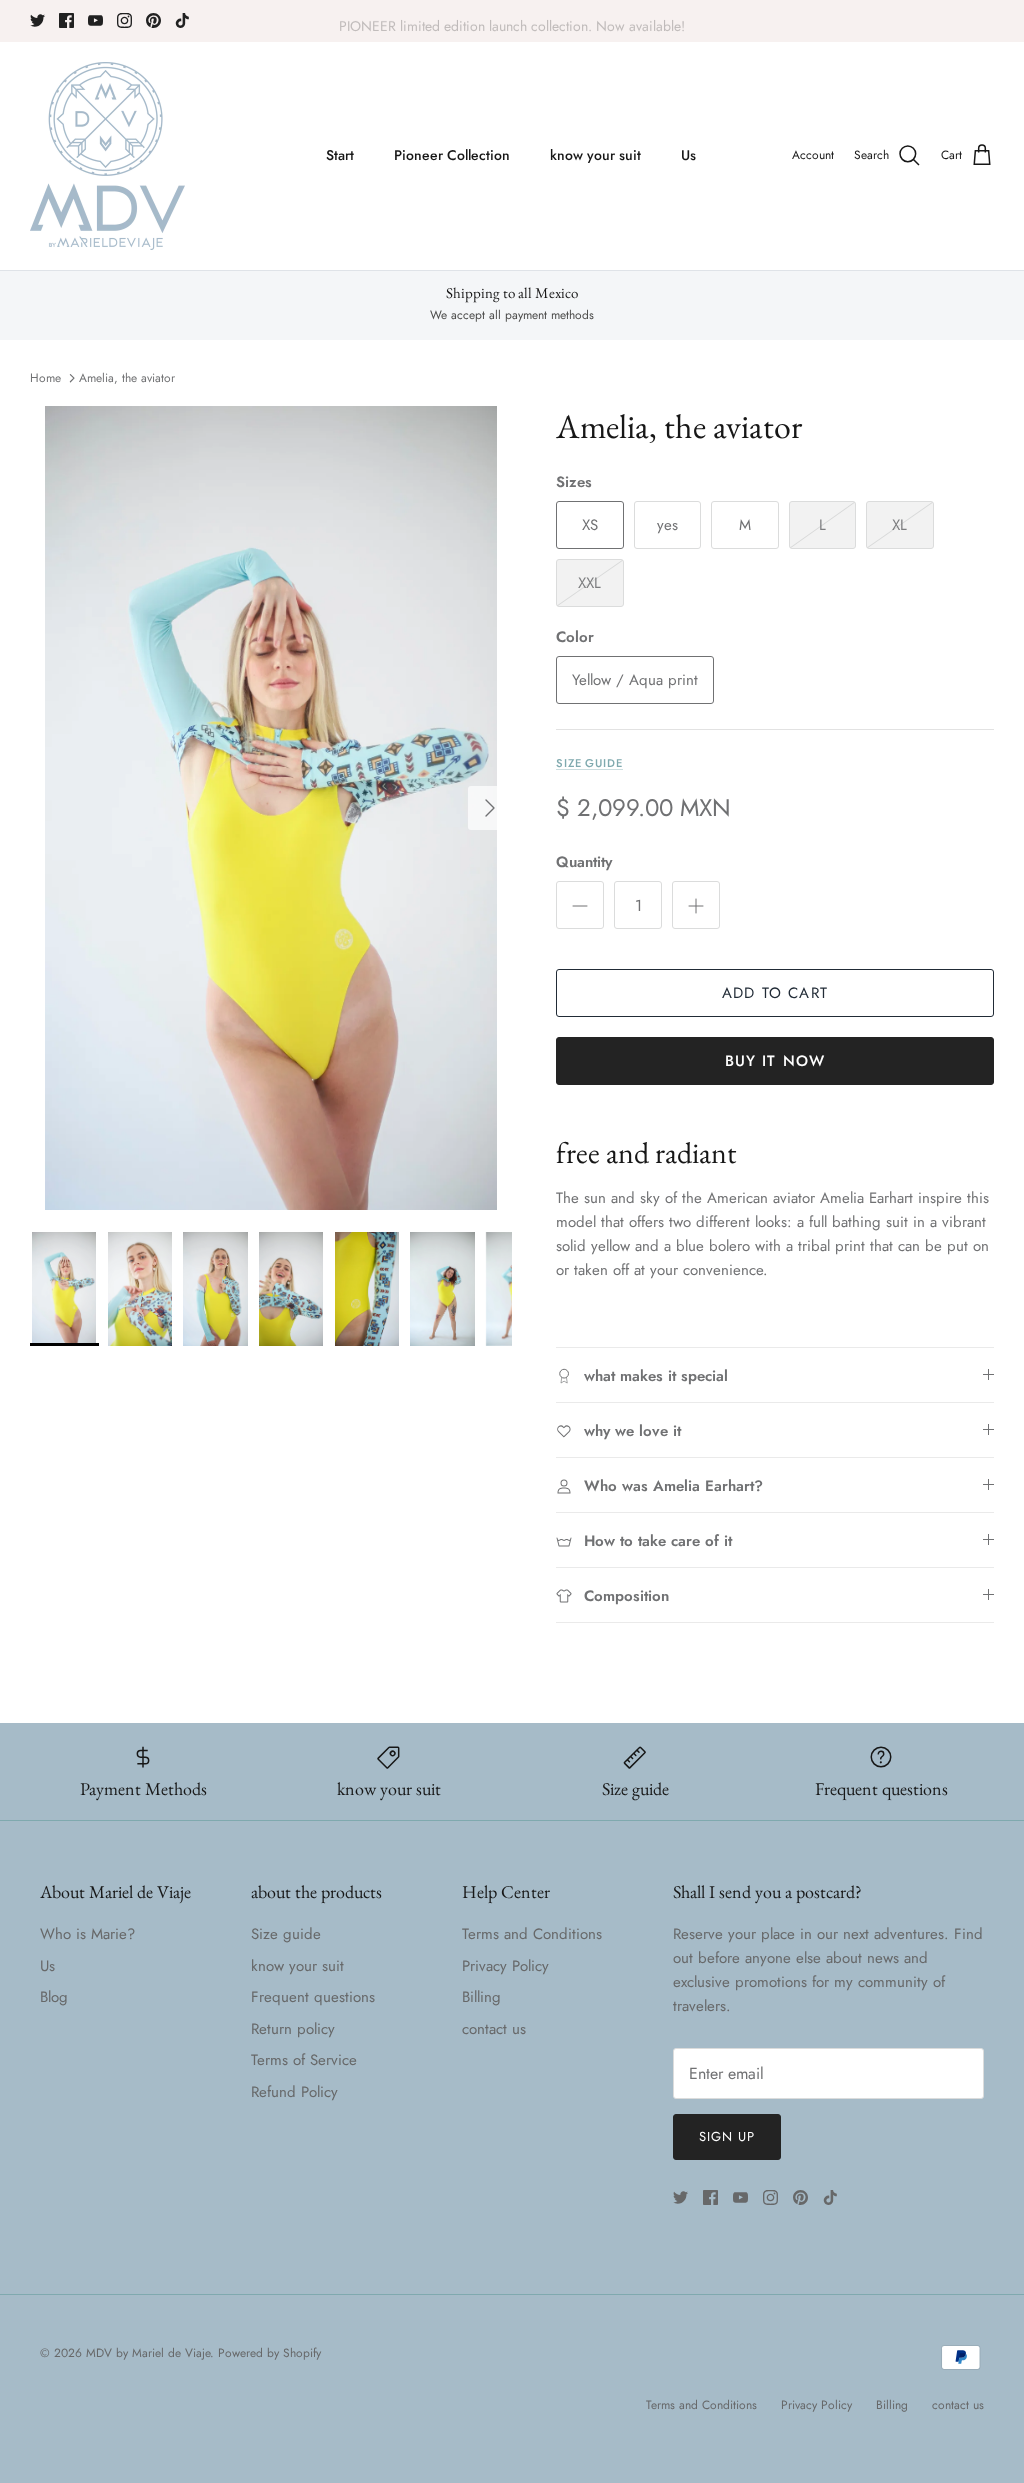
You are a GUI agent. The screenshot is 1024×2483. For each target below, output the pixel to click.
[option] (271, 807)
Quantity (584, 862)
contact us (494, 2029)
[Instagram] (124, 20)
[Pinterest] (153, 20)
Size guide (589, 763)
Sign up (727, 2136)
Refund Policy (294, 2092)
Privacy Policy (505, 1966)
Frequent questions (313, 1997)
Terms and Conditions (532, 1934)
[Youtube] (95, 20)
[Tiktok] (182, 20)
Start (340, 155)
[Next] (490, 808)
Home (45, 378)
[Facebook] (66, 20)
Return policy (293, 2029)
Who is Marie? (87, 1934)
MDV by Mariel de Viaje (148, 2353)
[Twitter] (37, 20)
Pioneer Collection (452, 155)
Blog (54, 1997)
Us (688, 155)
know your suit (595, 155)
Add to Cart (775, 993)
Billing (481, 1997)
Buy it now (775, 1061)
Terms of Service (304, 2060)
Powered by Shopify (269, 2353)
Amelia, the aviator (127, 378)
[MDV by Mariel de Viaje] (107, 156)
